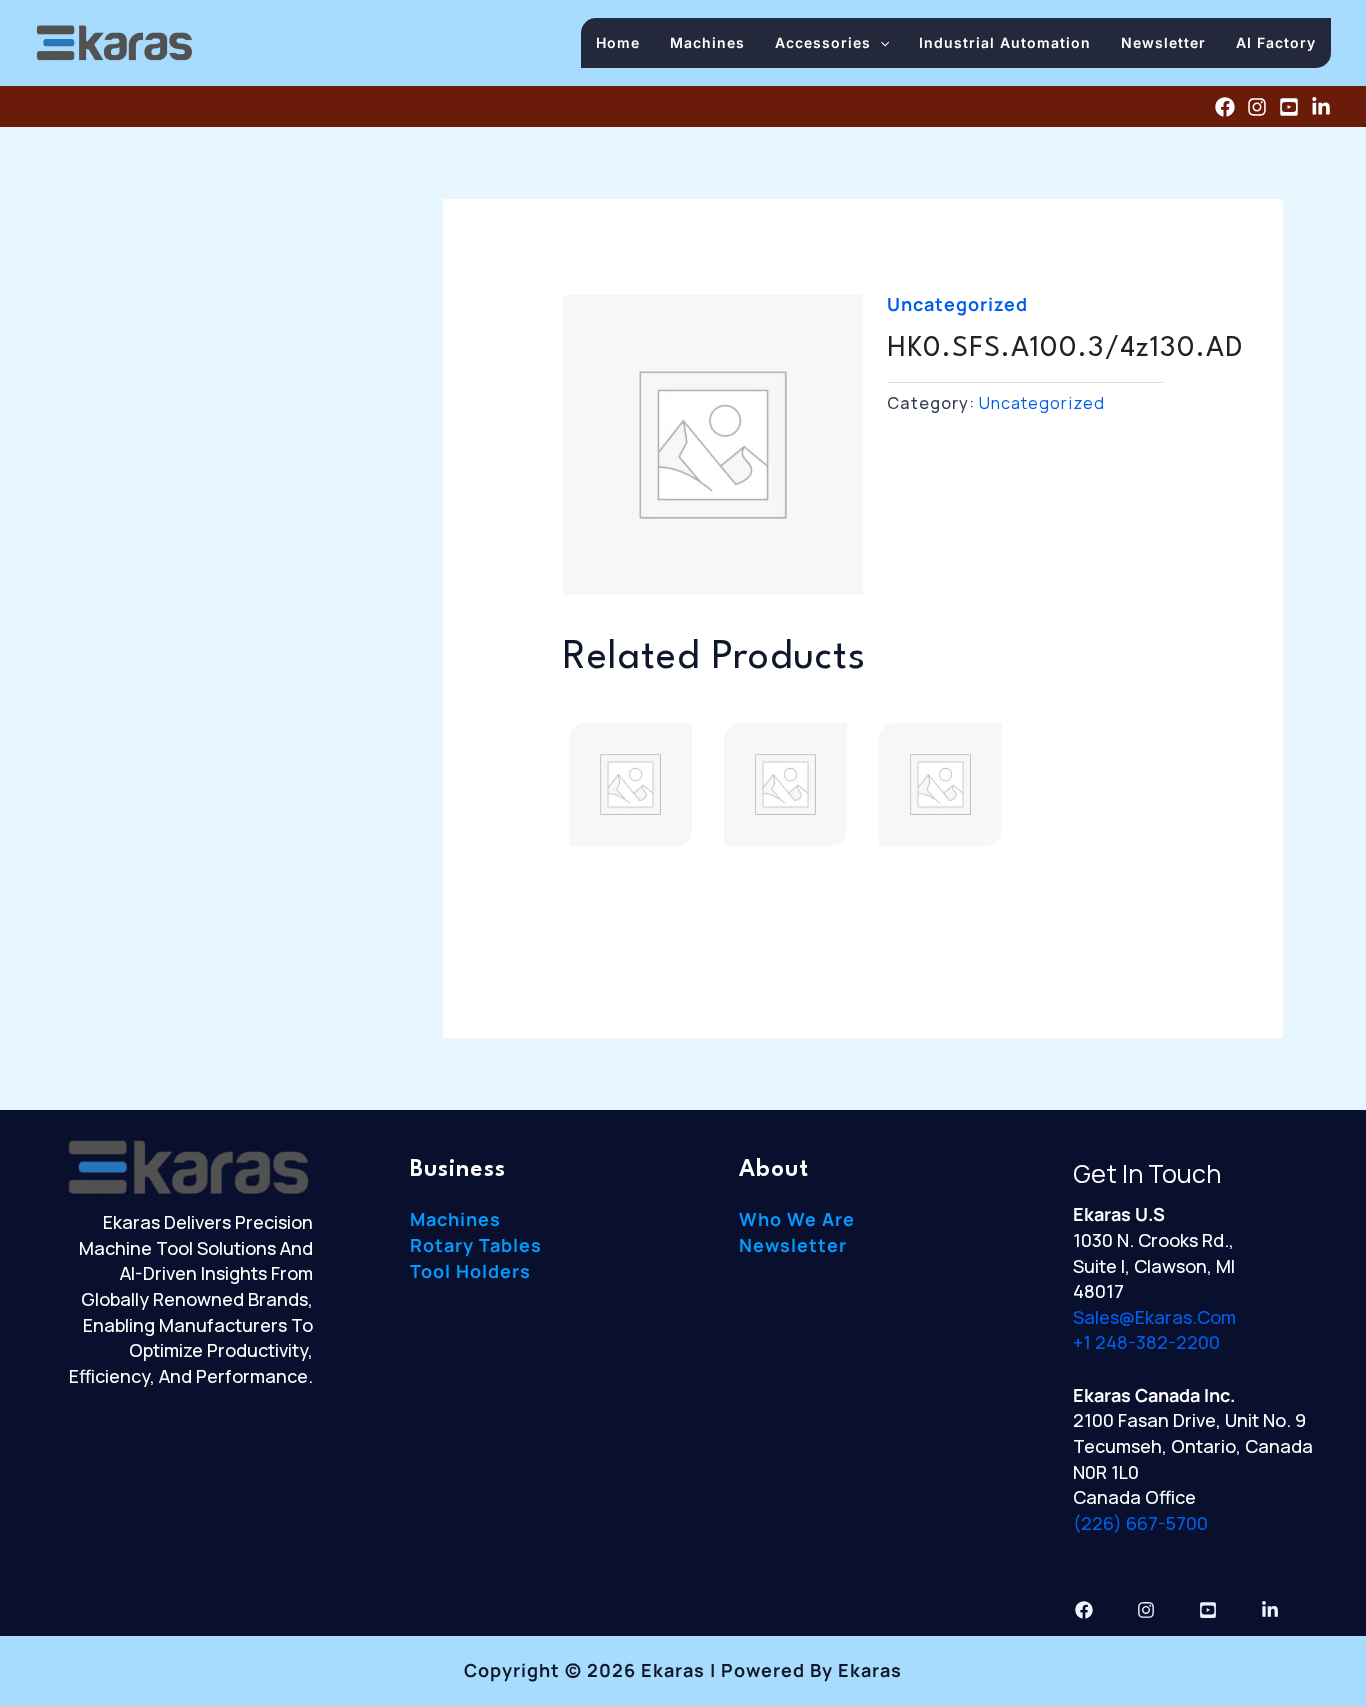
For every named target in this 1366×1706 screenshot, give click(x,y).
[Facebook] (1225, 107)
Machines (707, 42)
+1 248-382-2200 (1146, 1342)
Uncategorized (957, 304)
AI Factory (1276, 42)
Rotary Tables (476, 1245)
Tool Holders (470, 1271)
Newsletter (1163, 42)
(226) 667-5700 (1140, 1523)
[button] (880, 42)
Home (618, 42)
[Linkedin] (1321, 107)
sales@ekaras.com (1154, 1317)
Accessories (823, 42)
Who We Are (797, 1219)
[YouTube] (1289, 107)
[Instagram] (1257, 107)
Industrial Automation (1005, 42)
